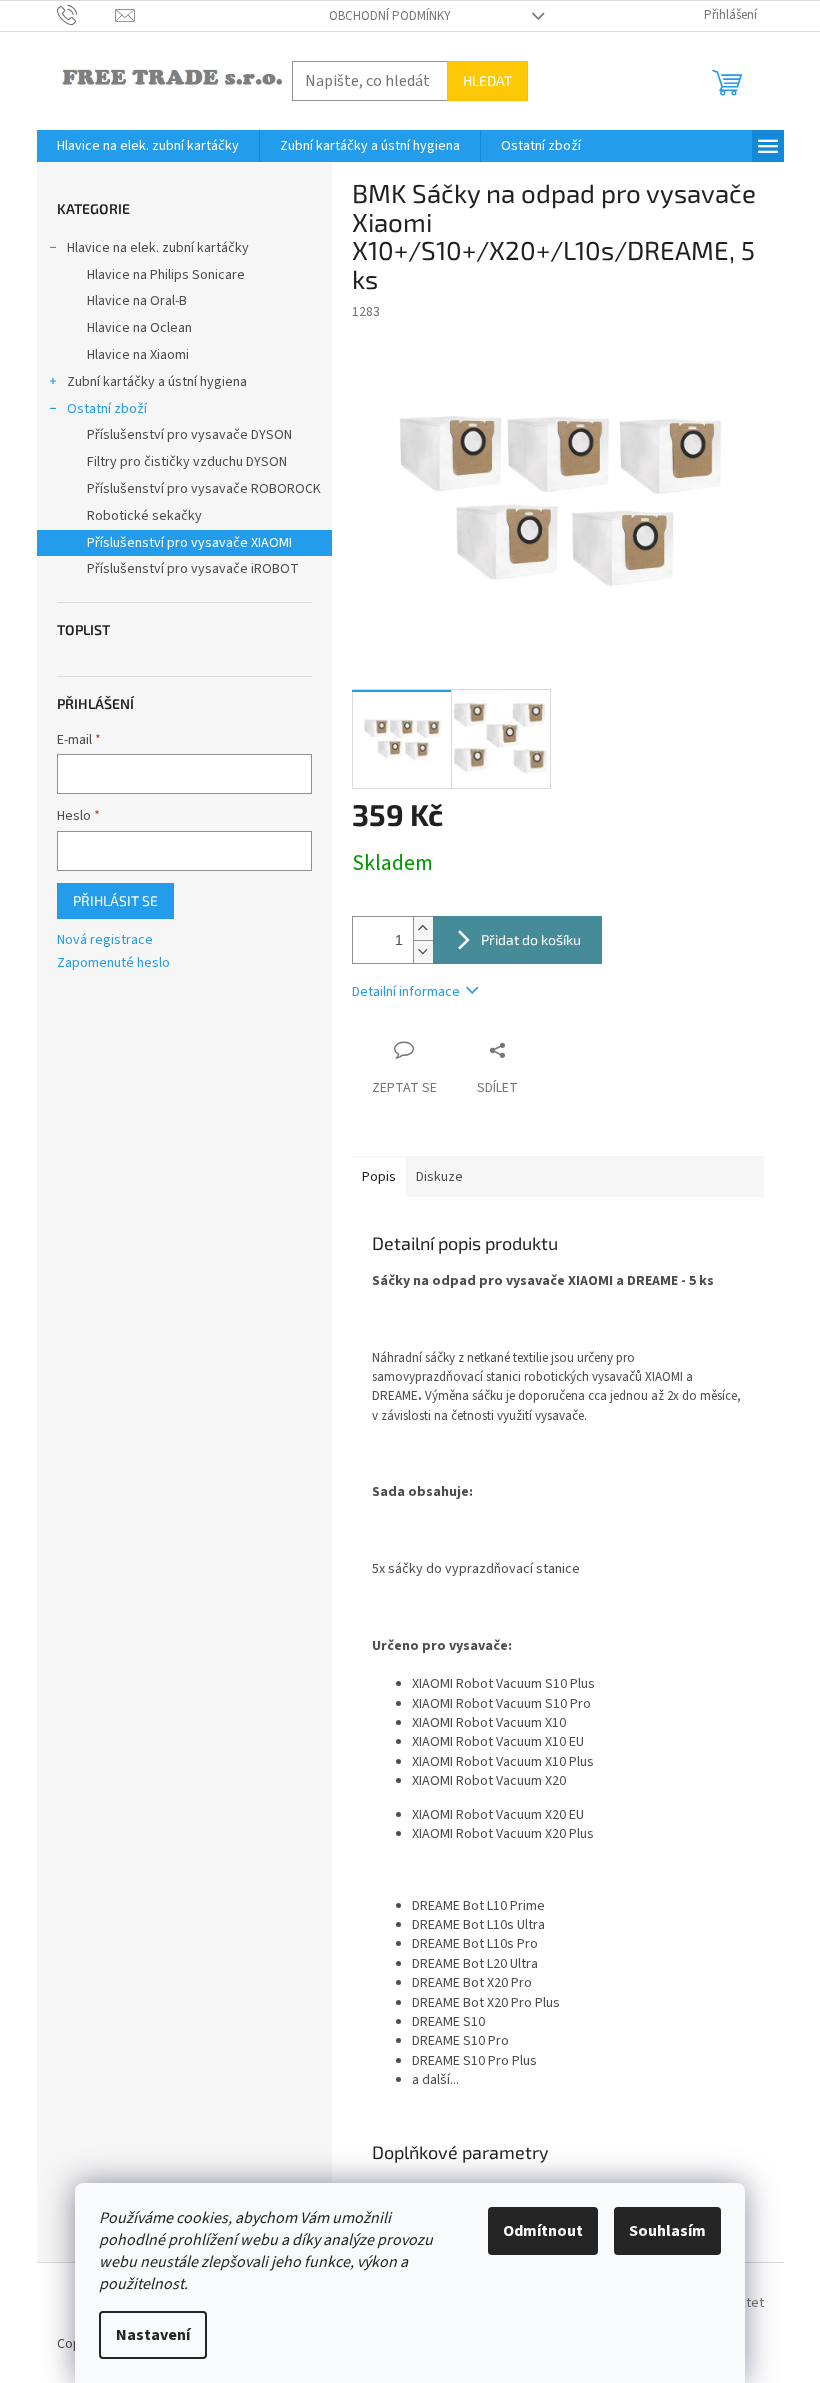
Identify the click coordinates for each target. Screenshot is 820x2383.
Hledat (487, 80)
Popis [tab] (379, 1177)
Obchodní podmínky (390, 16)
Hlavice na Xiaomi (138, 355)
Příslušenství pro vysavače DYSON (189, 435)
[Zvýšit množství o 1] (423, 928)
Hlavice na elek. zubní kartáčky (158, 248)
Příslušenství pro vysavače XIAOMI (189, 543)
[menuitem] (148, 146)
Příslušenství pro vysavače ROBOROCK (204, 489)
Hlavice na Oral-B (137, 301)
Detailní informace (406, 992)
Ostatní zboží (107, 409)
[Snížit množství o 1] (423, 951)
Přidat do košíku (531, 939)
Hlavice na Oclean (139, 328)
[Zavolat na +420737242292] (86, 15)
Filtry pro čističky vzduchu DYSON (187, 462)
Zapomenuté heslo (113, 963)
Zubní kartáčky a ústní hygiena (157, 382)
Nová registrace (105, 940)
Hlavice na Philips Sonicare (166, 275)
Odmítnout (543, 2231)
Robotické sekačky (144, 516)
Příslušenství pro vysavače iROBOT (193, 569)
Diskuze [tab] (439, 1177)
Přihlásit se (115, 900)
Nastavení (153, 2335)
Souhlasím (667, 2231)
